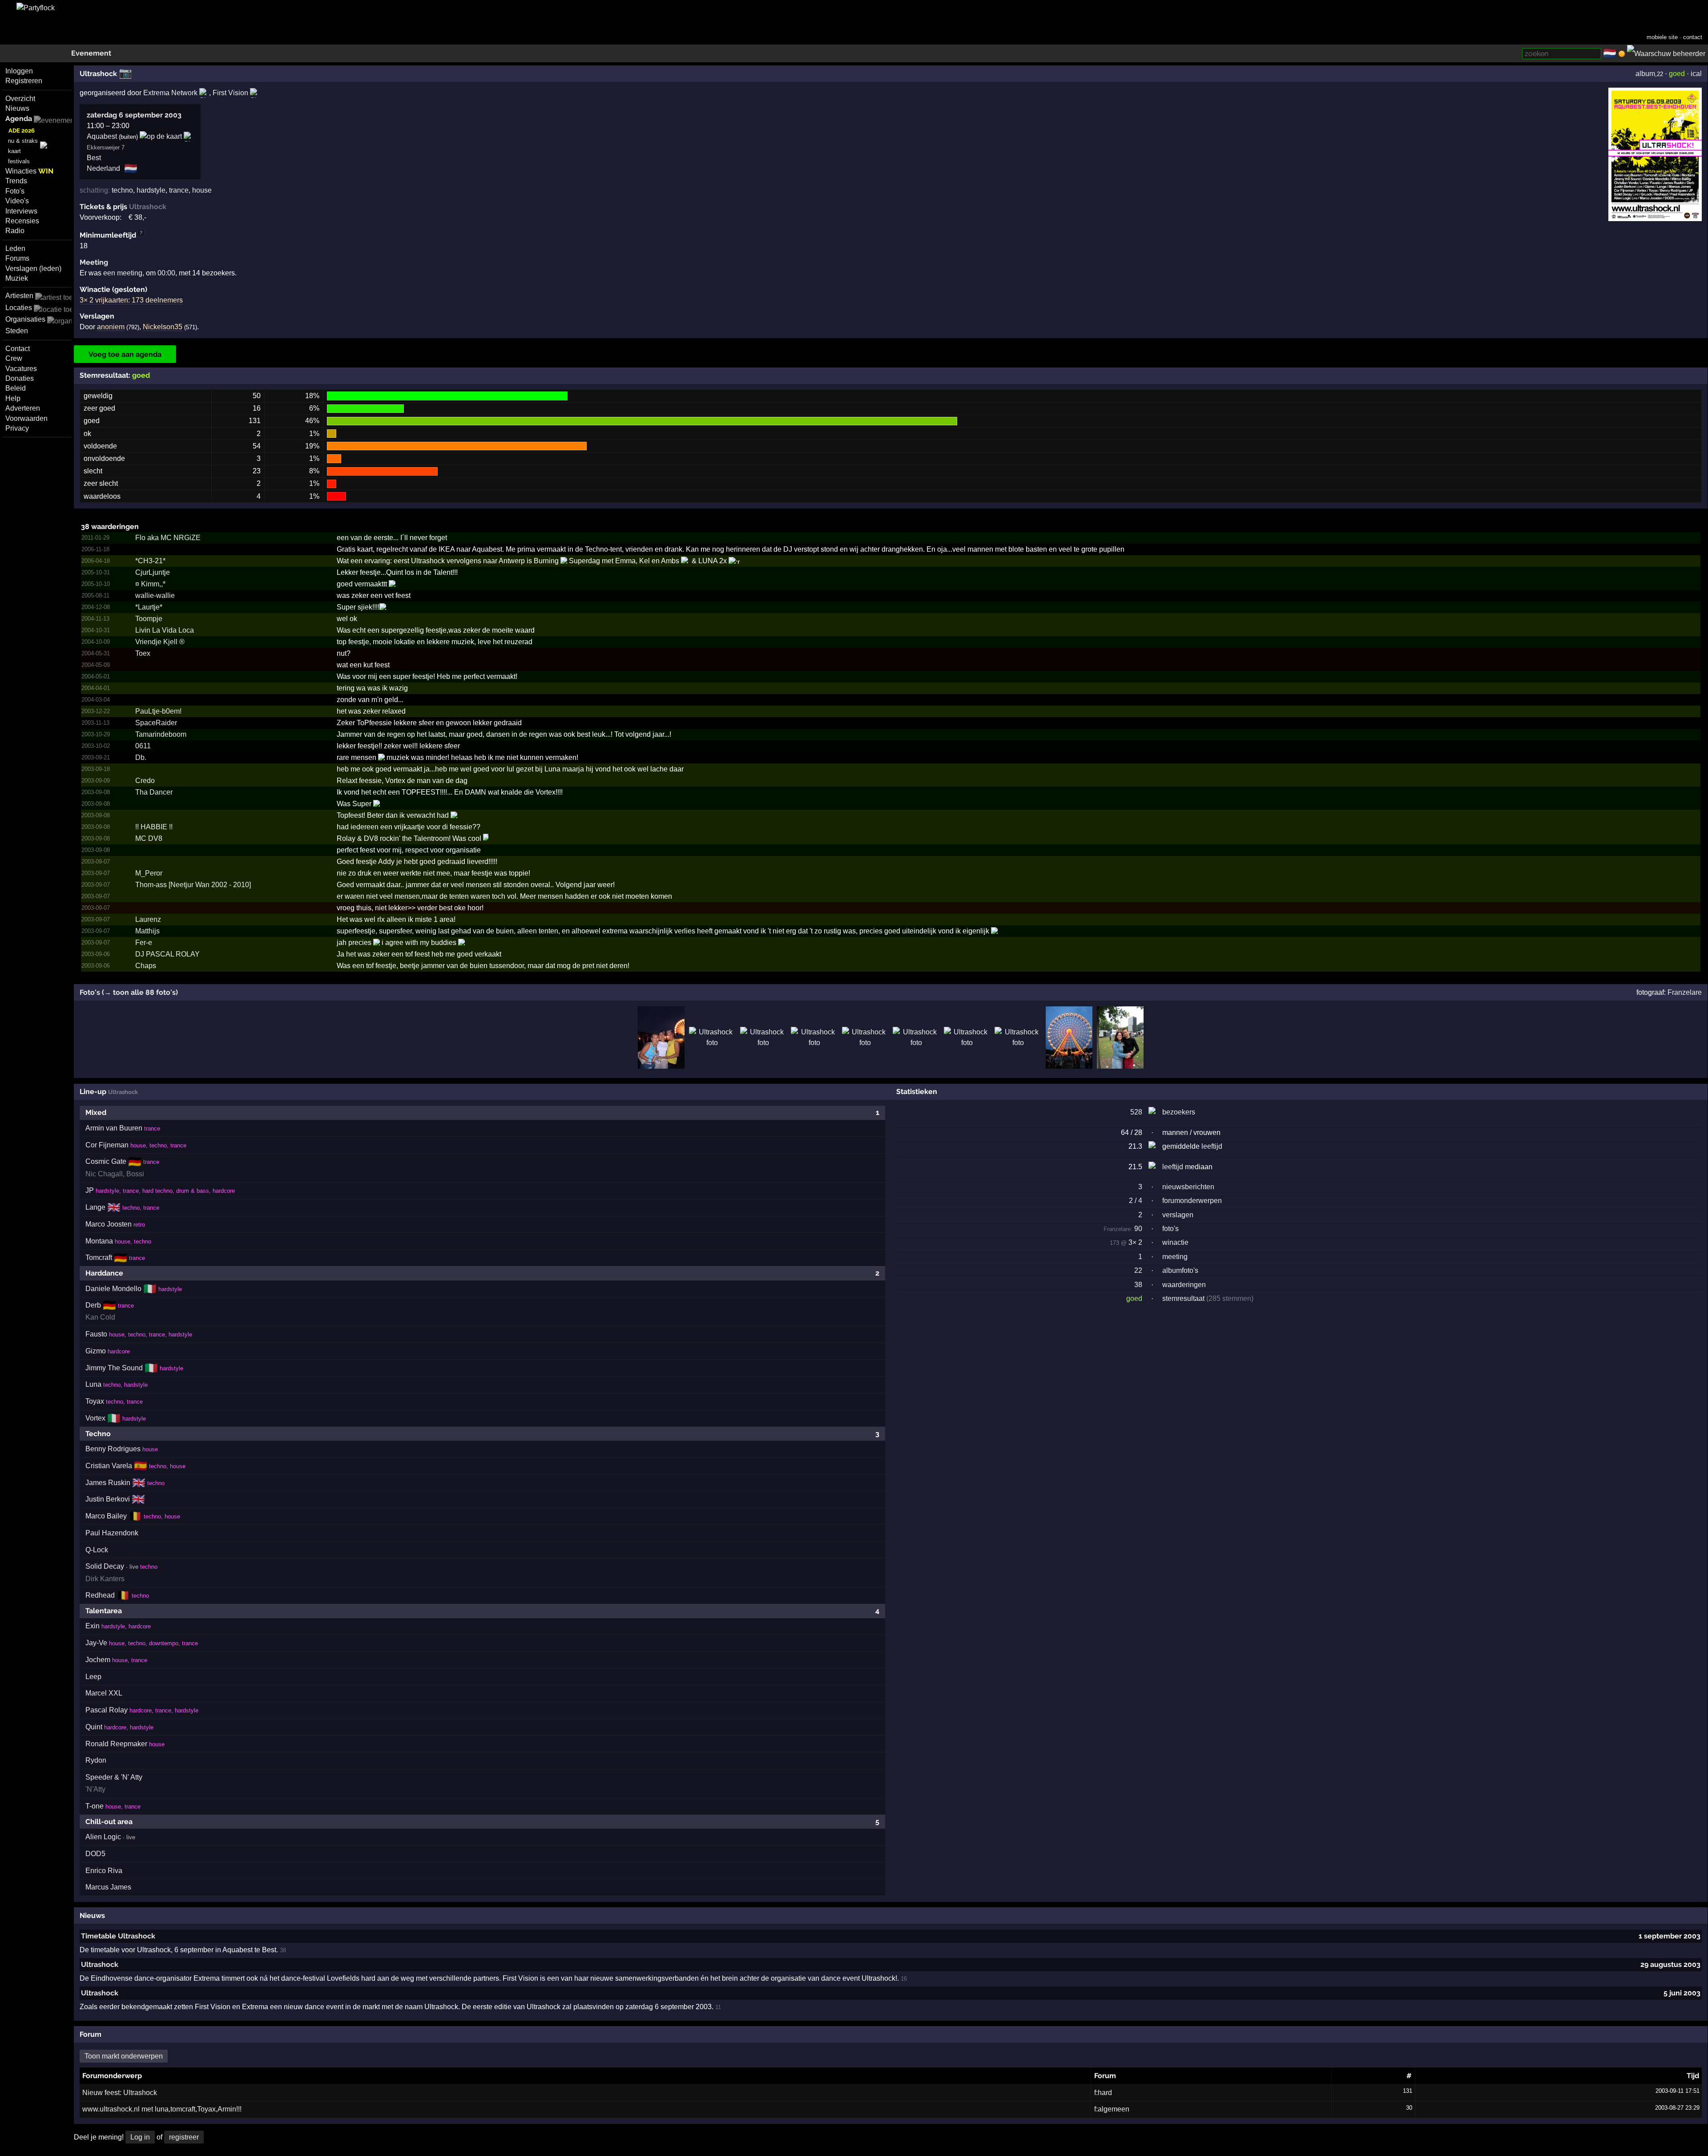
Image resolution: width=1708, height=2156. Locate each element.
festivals (19, 161)
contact (1693, 37)
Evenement (91, 53)
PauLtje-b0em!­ (158, 711)
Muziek (17, 278)
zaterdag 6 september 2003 (134, 115)
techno (122, 190)
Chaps (146, 966)
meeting (1175, 1257)
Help (13, 398)
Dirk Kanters (105, 1579)
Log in (140, 2137)
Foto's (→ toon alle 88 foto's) (129, 992)
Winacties (29, 171)
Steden (17, 331)
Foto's (15, 191)
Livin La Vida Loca (165, 630)
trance (179, 190)
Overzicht (20, 99)
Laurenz (148, 919)
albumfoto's (1180, 1270)
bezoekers (1179, 1112)
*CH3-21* (150, 561)
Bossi (135, 1174)
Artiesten (19, 296)
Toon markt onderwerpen (124, 2056)
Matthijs (147, 931)
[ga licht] (1622, 54)
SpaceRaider (156, 723)
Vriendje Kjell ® (160, 642)
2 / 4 (1136, 1201)
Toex (143, 653)
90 (1123, 1229)
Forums (17, 258)
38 (1138, 1285)
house (202, 190)
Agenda (19, 119)
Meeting (94, 262)
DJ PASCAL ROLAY (167, 954)
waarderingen (1184, 1285)
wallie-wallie (155, 596)
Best (94, 158)
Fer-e (144, 943)
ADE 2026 (22, 131)
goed (1677, 74)
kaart (14, 151)
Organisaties (25, 319)
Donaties (20, 378)
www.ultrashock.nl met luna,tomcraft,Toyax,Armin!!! (162, 2109)
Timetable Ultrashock (118, 1936)
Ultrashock (100, 1964)
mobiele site (1662, 37)
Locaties (19, 308)
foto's (1170, 1229)
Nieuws (17, 108)
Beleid (16, 388)
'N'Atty (95, 1789)
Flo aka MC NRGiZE (168, 538)
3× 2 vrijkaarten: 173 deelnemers (131, 300)
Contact (18, 349)
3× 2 (1135, 1242)
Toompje (149, 619)
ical (1696, 74)
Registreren (24, 81)
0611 (143, 746)
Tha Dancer (154, 792)
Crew (14, 358)
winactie (1175, 1242)
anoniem (111, 327)
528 (1136, 1112)
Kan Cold (100, 1317)
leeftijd (1212, 1146)
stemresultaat (1183, 1298)
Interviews (21, 211)
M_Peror (149, 873)
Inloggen (19, 71)
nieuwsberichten (1188, 1187)
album (1645, 74)
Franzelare (1685, 992)
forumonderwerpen (1192, 1201)
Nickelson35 (163, 327)
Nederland (103, 168)
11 (718, 2007)
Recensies (22, 221)
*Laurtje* (149, 607)
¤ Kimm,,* (150, 584)
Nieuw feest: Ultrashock (120, 2093)
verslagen (1178, 1215)
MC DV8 (149, 838)
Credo (145, 781)
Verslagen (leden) (33, 268)
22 (1138, 1270)
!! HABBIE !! (154, 827)
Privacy (17, 428)
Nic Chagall (104, 1174)
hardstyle (151, 190)
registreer (184, 2137)
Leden (15, 248)
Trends (16, 181)
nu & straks (23, 141)
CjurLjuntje (153, 572)
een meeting (123, 273)
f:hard (1103, 2093)
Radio (15, 231)
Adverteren (23, 408)
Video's (17, 201)
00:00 (166, 273)
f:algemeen (1112, 2109)
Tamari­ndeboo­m (161, 734)
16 (904, 1979)
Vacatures (21, 369)
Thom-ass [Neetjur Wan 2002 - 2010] (193, 885)
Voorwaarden (26, 418)
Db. (141, 757)
